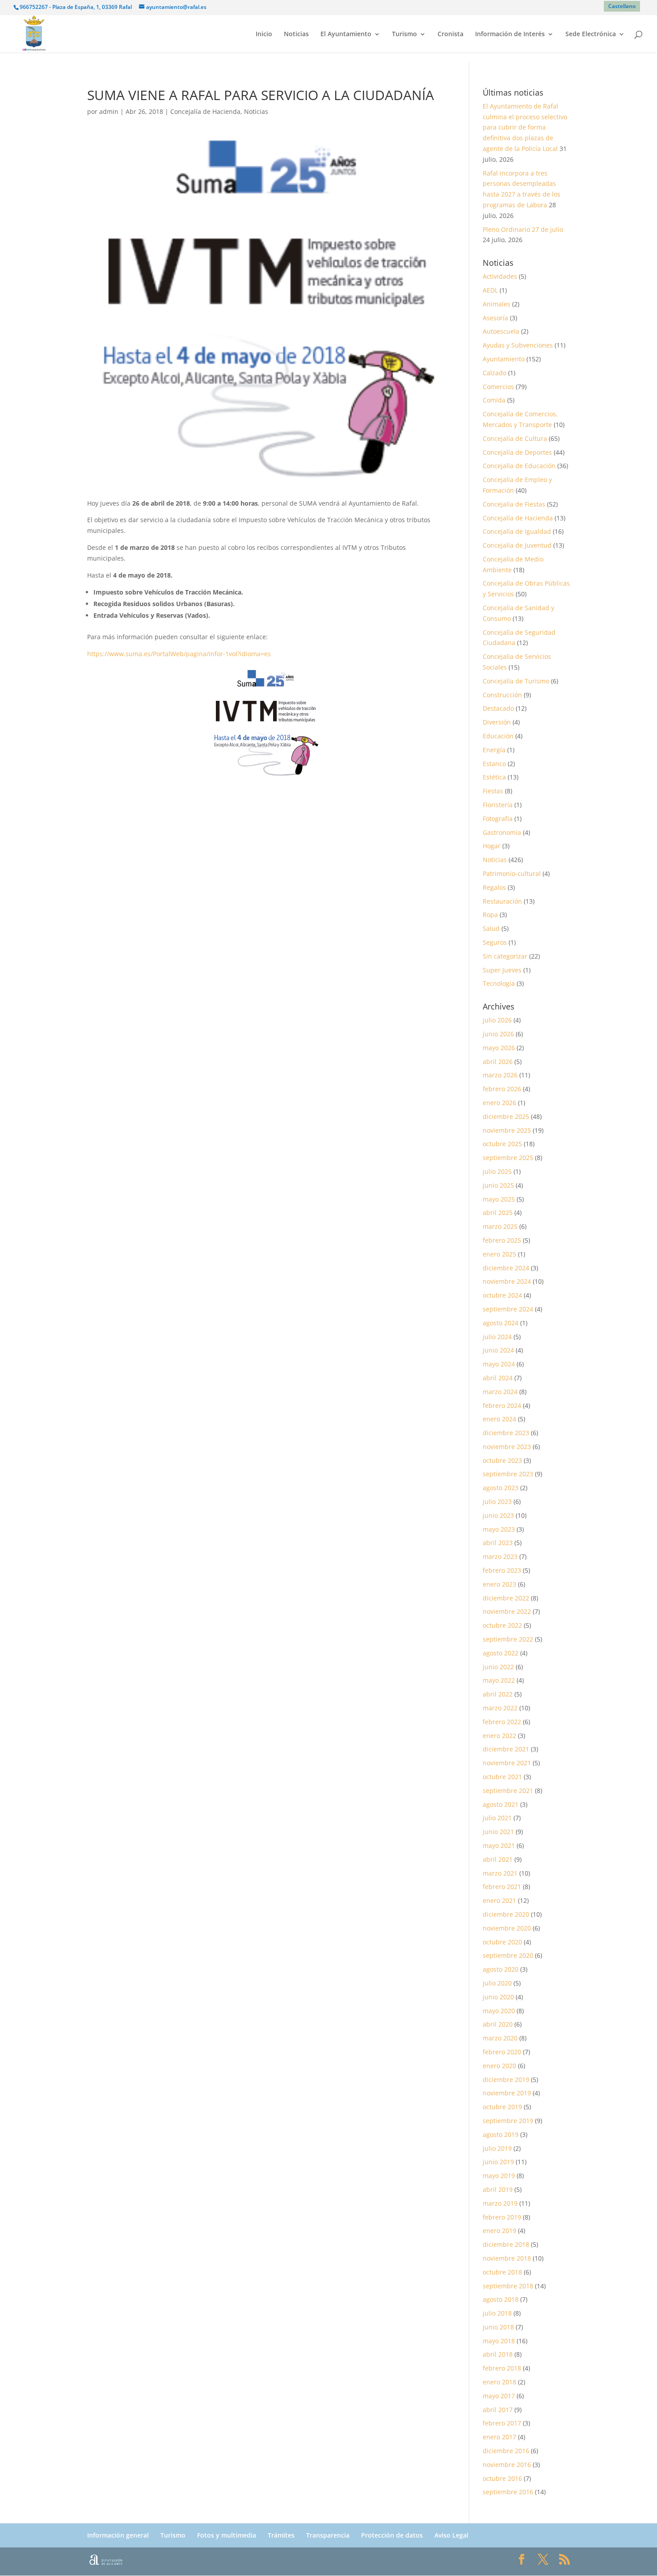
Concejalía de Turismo (516, 681)
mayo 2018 (499, 2341)
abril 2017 (498, 2410)
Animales (497, 304)
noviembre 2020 (507, 1928)
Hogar (492, 846)
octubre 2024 (502, 1295)
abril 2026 (498, 1062)
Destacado (498, 708)
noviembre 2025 (507, 1130)
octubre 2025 (502, 1144)
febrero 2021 (502, 1887)
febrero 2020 (502, 2052)
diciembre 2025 (506, 1116)
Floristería (498, 805)
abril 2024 (498, 1378)
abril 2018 (498, 2354)
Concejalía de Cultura (515, 438)
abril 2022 (498, 1694)
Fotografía (498, 819)
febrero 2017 (502, 2423)
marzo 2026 (500, 1075)
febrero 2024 (502, 1405)
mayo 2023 (499, 1529)
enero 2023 (499, 1584)
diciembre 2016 (506, 2451)
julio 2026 (497, 1020)
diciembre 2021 (506, 1749)
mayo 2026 (499, 1048)
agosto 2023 (501, 1488)
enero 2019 (499, 2230)
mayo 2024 (499, 1364)
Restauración (502, 901)
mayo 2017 (499, 2396)
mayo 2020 (499, 2011)
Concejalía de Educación (519, 466)
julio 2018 (497, 2313)
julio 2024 (497, 1337)
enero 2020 (499, 2066)
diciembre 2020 (506, 1914)
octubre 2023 (502, 1460)
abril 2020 (498, 2024)
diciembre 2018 (506, 2244)
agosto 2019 (501, 2134)
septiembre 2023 (508, 1474)
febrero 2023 (502, 1570)
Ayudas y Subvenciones (518, 345)
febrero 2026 (502, 1089)
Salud (491, 928)
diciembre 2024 (506, 1268)
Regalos (494, 887)
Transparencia (328, 2535)
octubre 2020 (502, 1942)
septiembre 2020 (508, 1955)
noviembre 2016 (507, 2465)
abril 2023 (498, 1543)
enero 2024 (499, 1419)
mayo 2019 (499, 2176)
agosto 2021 (501, 1804)
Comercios (498, 387)
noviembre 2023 (507, 1447)
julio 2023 (497, 1502)
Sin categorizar (505, 956)
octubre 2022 (502, 1625)
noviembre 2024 (507, 1281)
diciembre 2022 (506, 1598)
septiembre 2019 (508, 2121)
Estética (494, 777)
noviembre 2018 (507, 2258)
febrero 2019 (502, 2217)
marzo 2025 (500, 1226)
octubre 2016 (502, 2478)
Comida (494, 400)
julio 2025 (497, 1171)
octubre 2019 (502, 2107)
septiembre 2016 (508, 2492)
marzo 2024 (500, 1392)
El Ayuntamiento (346, 34)
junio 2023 (498, 1515)
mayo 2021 (499, 1845)
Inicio (264, 34)
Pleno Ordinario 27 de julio (523, 229)
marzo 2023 (500, 1556)
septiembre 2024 (508, 1309)
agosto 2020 (501, 1969)
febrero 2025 (502, 1240)
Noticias (296, 34)
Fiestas (493, 791)
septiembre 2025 (508, 1158)
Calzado (495, 373)
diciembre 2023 (506, 1433)
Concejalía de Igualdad (517, 531)
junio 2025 (498, 1185)
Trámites (281, 2535)
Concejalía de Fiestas (514, 504)
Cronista (451, 34)
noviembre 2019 (507, 2093)
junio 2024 (498, 1350)
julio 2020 (497, 1983)
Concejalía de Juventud (517, 545)
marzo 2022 (500, 1708)
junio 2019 (498, 2162)
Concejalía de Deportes (517, 452)
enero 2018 (499, 2382)
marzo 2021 (500, 1873)
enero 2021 (499, 1900)
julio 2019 (497, 2148)
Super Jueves (502, 970)
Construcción (502, 695)
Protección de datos (392, 2535)
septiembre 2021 (508, 1791)
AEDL (490, 290)
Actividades (500, 276)
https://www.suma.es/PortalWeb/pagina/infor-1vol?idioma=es (179, 654)
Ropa (490, 915)
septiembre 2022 (508, 1639)
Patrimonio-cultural (512, 873)
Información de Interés (510, 34)
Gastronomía (502, 832)
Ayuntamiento (504, 359)
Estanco (494, 764)
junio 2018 (498, 2327)
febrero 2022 (502, 1722)
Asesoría (495, 318)
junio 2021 (498, 1832)
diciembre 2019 (506, 2080)
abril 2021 (498, 1859)
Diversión (497, 722)
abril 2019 (498, 2189)
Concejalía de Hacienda (205, 111)
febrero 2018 (502, 2368)
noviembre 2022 (507, 1611)
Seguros (495, 942)
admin (109, 111)
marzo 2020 (500, 2038)
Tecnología (499, 983)
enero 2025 (499, 1254)
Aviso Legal (451, 2535)
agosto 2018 (501, 2299)
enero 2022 (499, 1736)
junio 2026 (498, 1034)
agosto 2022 (501, 1653)
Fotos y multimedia (227, 2535)
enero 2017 (499, 2437)
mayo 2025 (499, 1199)
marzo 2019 (500, 2203)
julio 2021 (497, 1818)
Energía (494, 750)
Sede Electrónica (591, 34)
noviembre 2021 (507, 1763)
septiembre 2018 (508, 2286)
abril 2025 (498, 1213)
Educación (498, 736)
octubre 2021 (502, 1777)
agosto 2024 (501, 1323)
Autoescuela (501, 331)
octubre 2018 (502, 2272)
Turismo (404, 34)
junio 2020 (498, 1997)
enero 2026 (499, 1103)
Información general (118, 2535)
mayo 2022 (499, 1680)
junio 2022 (498, 1667)
